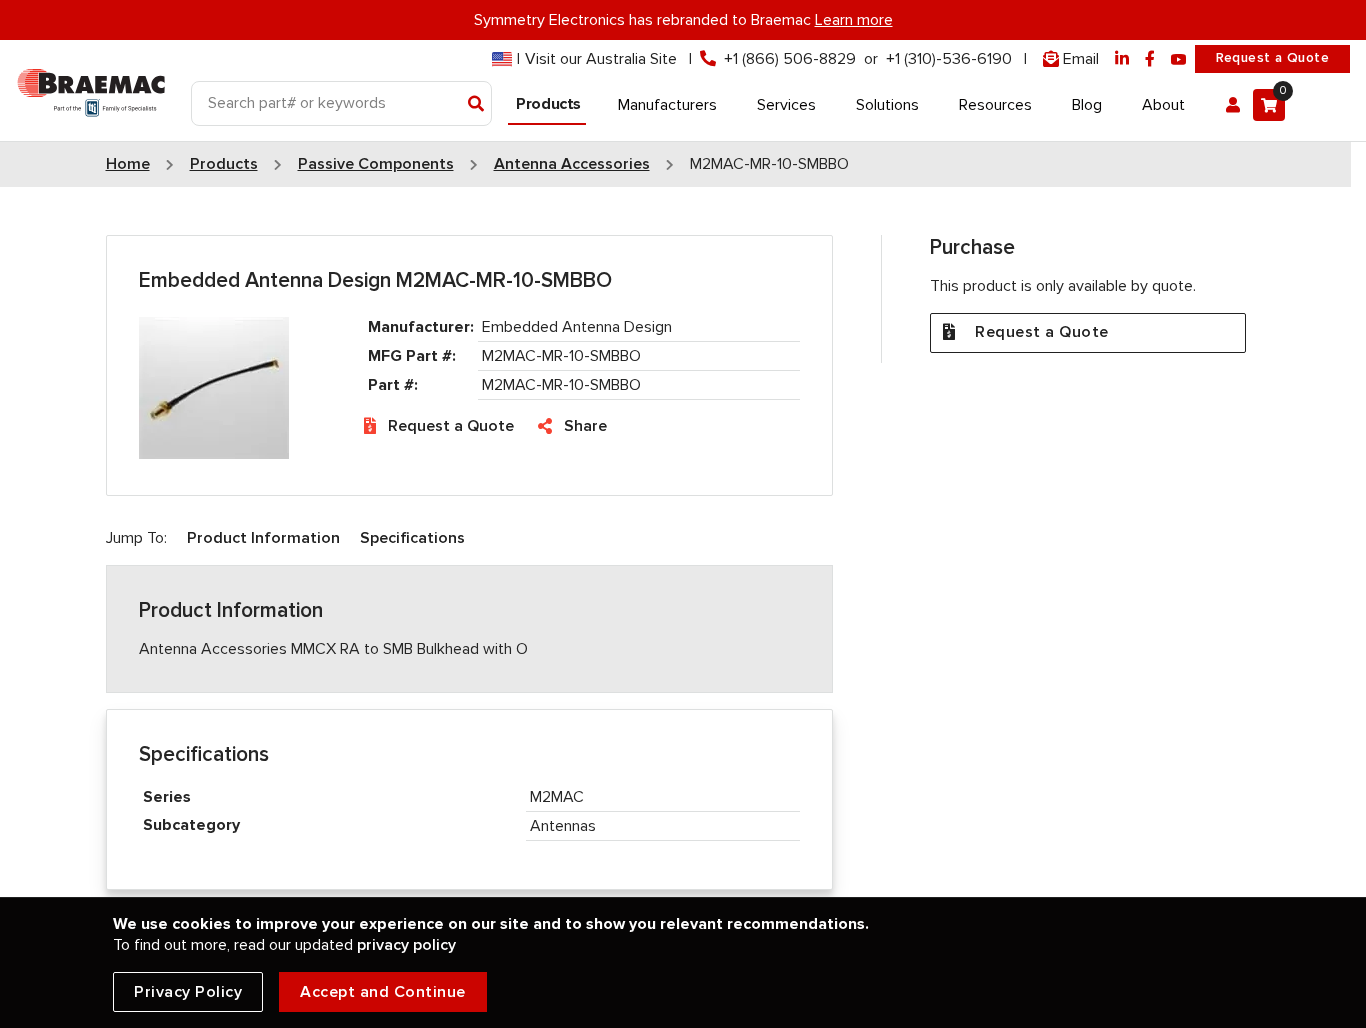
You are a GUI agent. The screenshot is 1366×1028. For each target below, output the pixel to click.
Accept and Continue (383, 992)
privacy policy (406, 945)
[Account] (1233, 105)
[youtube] (1179, 59)
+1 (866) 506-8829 (790, 59)
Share (585, 426)
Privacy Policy (188, 992)
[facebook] (1150, 59)
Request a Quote (1272, 58)
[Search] (476, 105)
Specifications (412, 538)
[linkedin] (1122, 59)
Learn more (854, 20)
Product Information (263, 538)
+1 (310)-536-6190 (949, 59)
